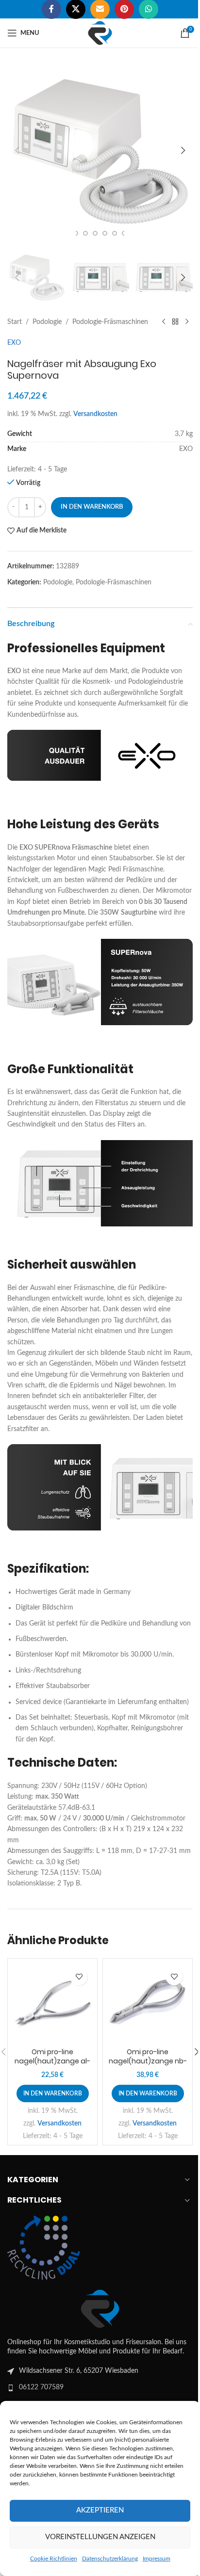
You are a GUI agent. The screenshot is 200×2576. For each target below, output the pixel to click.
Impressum (157, 2559)
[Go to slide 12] (115, 233)
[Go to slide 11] (105, 233)
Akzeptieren (100, 2510)
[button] (17, 150)
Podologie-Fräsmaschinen (110, 322)
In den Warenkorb (92, 507)
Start (15, 322)
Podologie (47, 322)
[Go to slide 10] (95, 233)
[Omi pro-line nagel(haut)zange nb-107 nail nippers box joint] (148, 2003)
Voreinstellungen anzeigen (100, 2537)
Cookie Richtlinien (54, 2559)
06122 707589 (41, 2387)
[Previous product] (164, 322)
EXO (14, 343)
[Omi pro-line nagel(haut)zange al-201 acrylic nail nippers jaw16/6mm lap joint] (52, 2003)
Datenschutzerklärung (110, 2559)
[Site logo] (100, 33)
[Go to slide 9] (85, 233)
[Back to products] (175, 322)
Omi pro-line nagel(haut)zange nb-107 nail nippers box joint (148, 2066)
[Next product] (187, 322)
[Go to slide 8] (76, 233)
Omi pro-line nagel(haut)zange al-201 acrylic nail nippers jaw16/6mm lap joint (52, 2066)
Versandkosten (95, 414)
